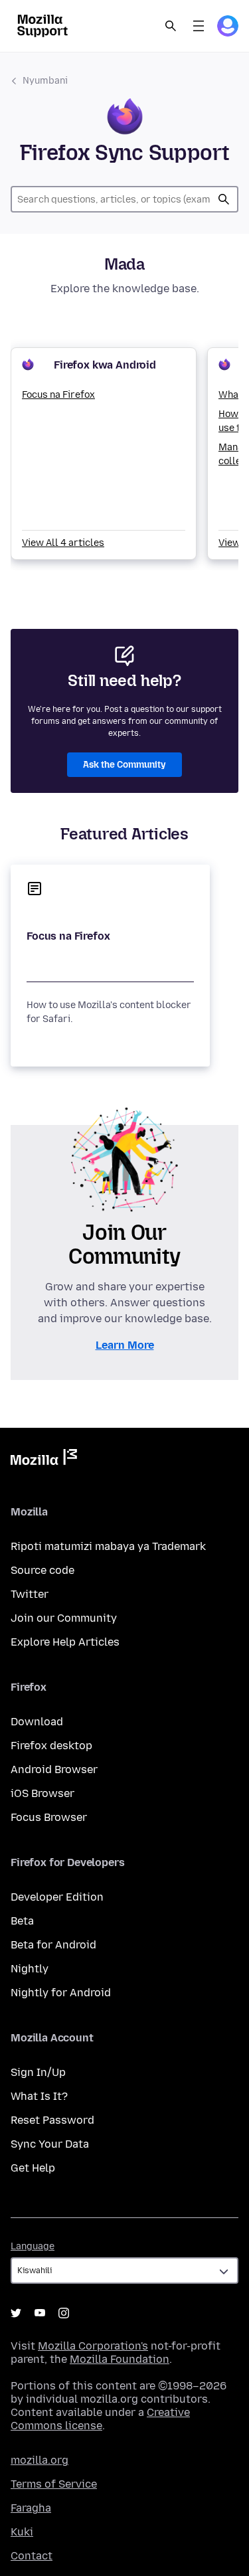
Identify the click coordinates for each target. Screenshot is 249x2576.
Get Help (33, 2168)
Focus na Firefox (58, 395)
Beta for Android (53, 1945)
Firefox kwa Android (105, 365)
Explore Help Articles (65, 1642)
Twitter (30, 1594)
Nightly (30, 1969)
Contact (32, 2556)
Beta (22, 1921)
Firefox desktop (51, 1746)
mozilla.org (40, 2460)
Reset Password (52, 2120)
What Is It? (39, 2096)
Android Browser (54, 1769)
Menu (199, 26)
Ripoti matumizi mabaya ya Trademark (108, 1546)
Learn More (125, 1345)
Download (37, 1722)
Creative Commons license (100, 2419)
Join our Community (64, 1618)
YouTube (40, 2313)
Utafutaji (224, 199)
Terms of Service (54, 2484)
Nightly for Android (61, 1993)
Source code (42, 1570)
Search (171, 26)
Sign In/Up (38, 2072)
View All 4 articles (63, 543)
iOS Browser (42, 1793)
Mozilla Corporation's (93, 2346)
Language (33, 2246)
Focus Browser (49, 1817)
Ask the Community (124, 765)
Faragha (31, 2508)
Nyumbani (45, 81)
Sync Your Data (50, 2144)
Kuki (22, 2532)
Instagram (64, 2313)
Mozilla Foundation (120, 2359)
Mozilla (44, 1460)
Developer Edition (57, 1897)
